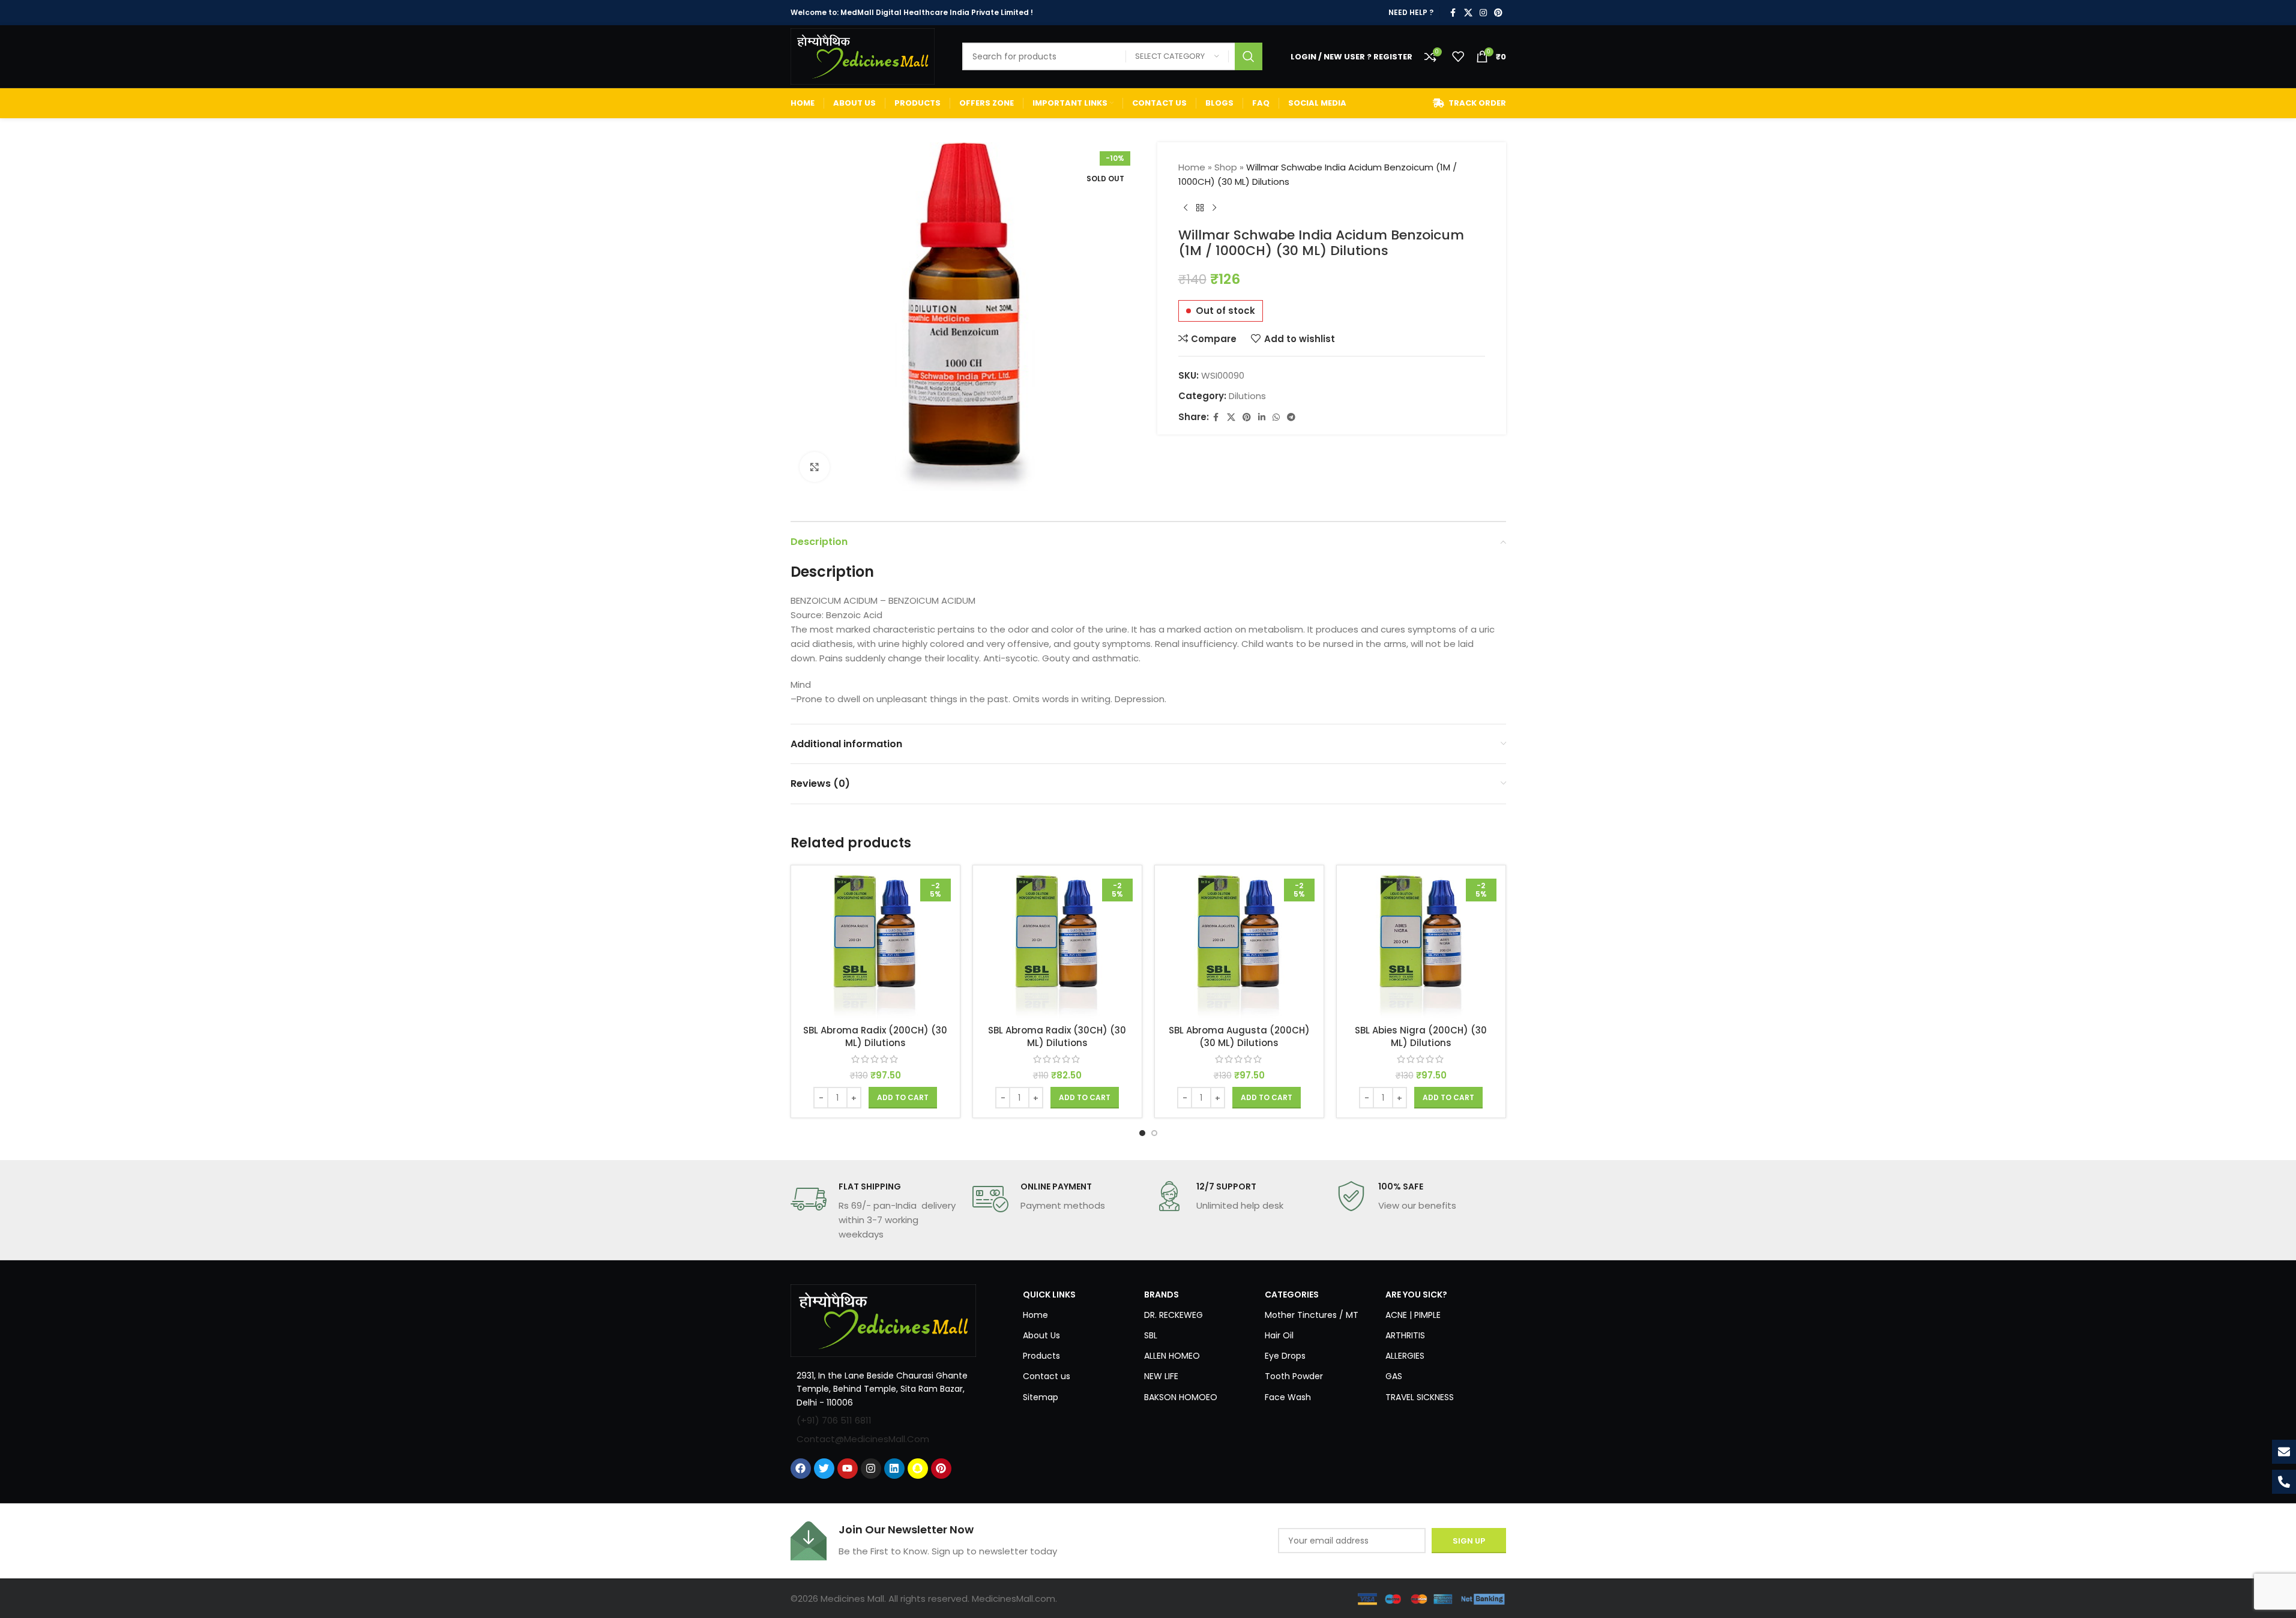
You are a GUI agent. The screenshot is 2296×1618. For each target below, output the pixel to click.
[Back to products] (1200, 208)
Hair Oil (1279, 1335)
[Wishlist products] (1458, 56)
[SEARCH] (1249, 56)
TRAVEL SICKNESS (1420, 1397)
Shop (1226, 167)
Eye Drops (1285, 1356)
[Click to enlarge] (815, 467)
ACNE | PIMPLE (1413, 1315)
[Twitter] (824, 1469)
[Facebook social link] (1453, 13)
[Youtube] (848, 1469)
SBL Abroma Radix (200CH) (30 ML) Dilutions (875, 1036)
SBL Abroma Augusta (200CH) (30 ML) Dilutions (1239, 1036)
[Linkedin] (894, 1469)
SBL (1151, 1335)
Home (1192, 167)
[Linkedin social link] (1262, 417)
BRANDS (1162, 1295)
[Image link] (884, 1319)
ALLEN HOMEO (1172, 1356)
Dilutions (1247, 396)
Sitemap (1041, 1397)
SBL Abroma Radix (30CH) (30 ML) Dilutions (1057, 1036)
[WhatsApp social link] (1276, 417)
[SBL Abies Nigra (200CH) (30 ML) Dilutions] (1421, 946)
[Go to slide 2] (1154, 1133)
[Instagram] (871, 1469)
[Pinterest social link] (1498, 13)
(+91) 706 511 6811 (834, 1420)
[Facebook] (801, 1469)
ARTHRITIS (1405, 1335)
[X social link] (1468, 13)
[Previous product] (1186, 208)
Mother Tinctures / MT (1312, 1315)
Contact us (1047, 1376)
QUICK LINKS (1049, 1295)
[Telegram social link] (1291, 417)
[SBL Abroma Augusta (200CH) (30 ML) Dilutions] (1239, 946)
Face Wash (1288, 1397)
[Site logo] (863, 56)
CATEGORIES (1292, 1295)
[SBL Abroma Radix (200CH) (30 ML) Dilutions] (875, 946)
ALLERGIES (1405, 1356)
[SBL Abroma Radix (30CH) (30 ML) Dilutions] (1057, 946)
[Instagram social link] (1483, 13)
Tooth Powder (1294, 1376)
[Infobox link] (875, 1211)
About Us (1041, 1335)
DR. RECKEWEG (1174, 1315)
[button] (903, 1098)
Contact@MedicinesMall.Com (863, 1439)
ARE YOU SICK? (1416, 1295)
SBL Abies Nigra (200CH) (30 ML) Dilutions (1421, 1036)
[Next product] (1214, 208)
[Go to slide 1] (1142, 1133)
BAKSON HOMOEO (1181, 1397)
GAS (1394, 1376)
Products (1041, 1356)
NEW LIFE (1161, 1376)
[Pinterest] (941, 1469)
